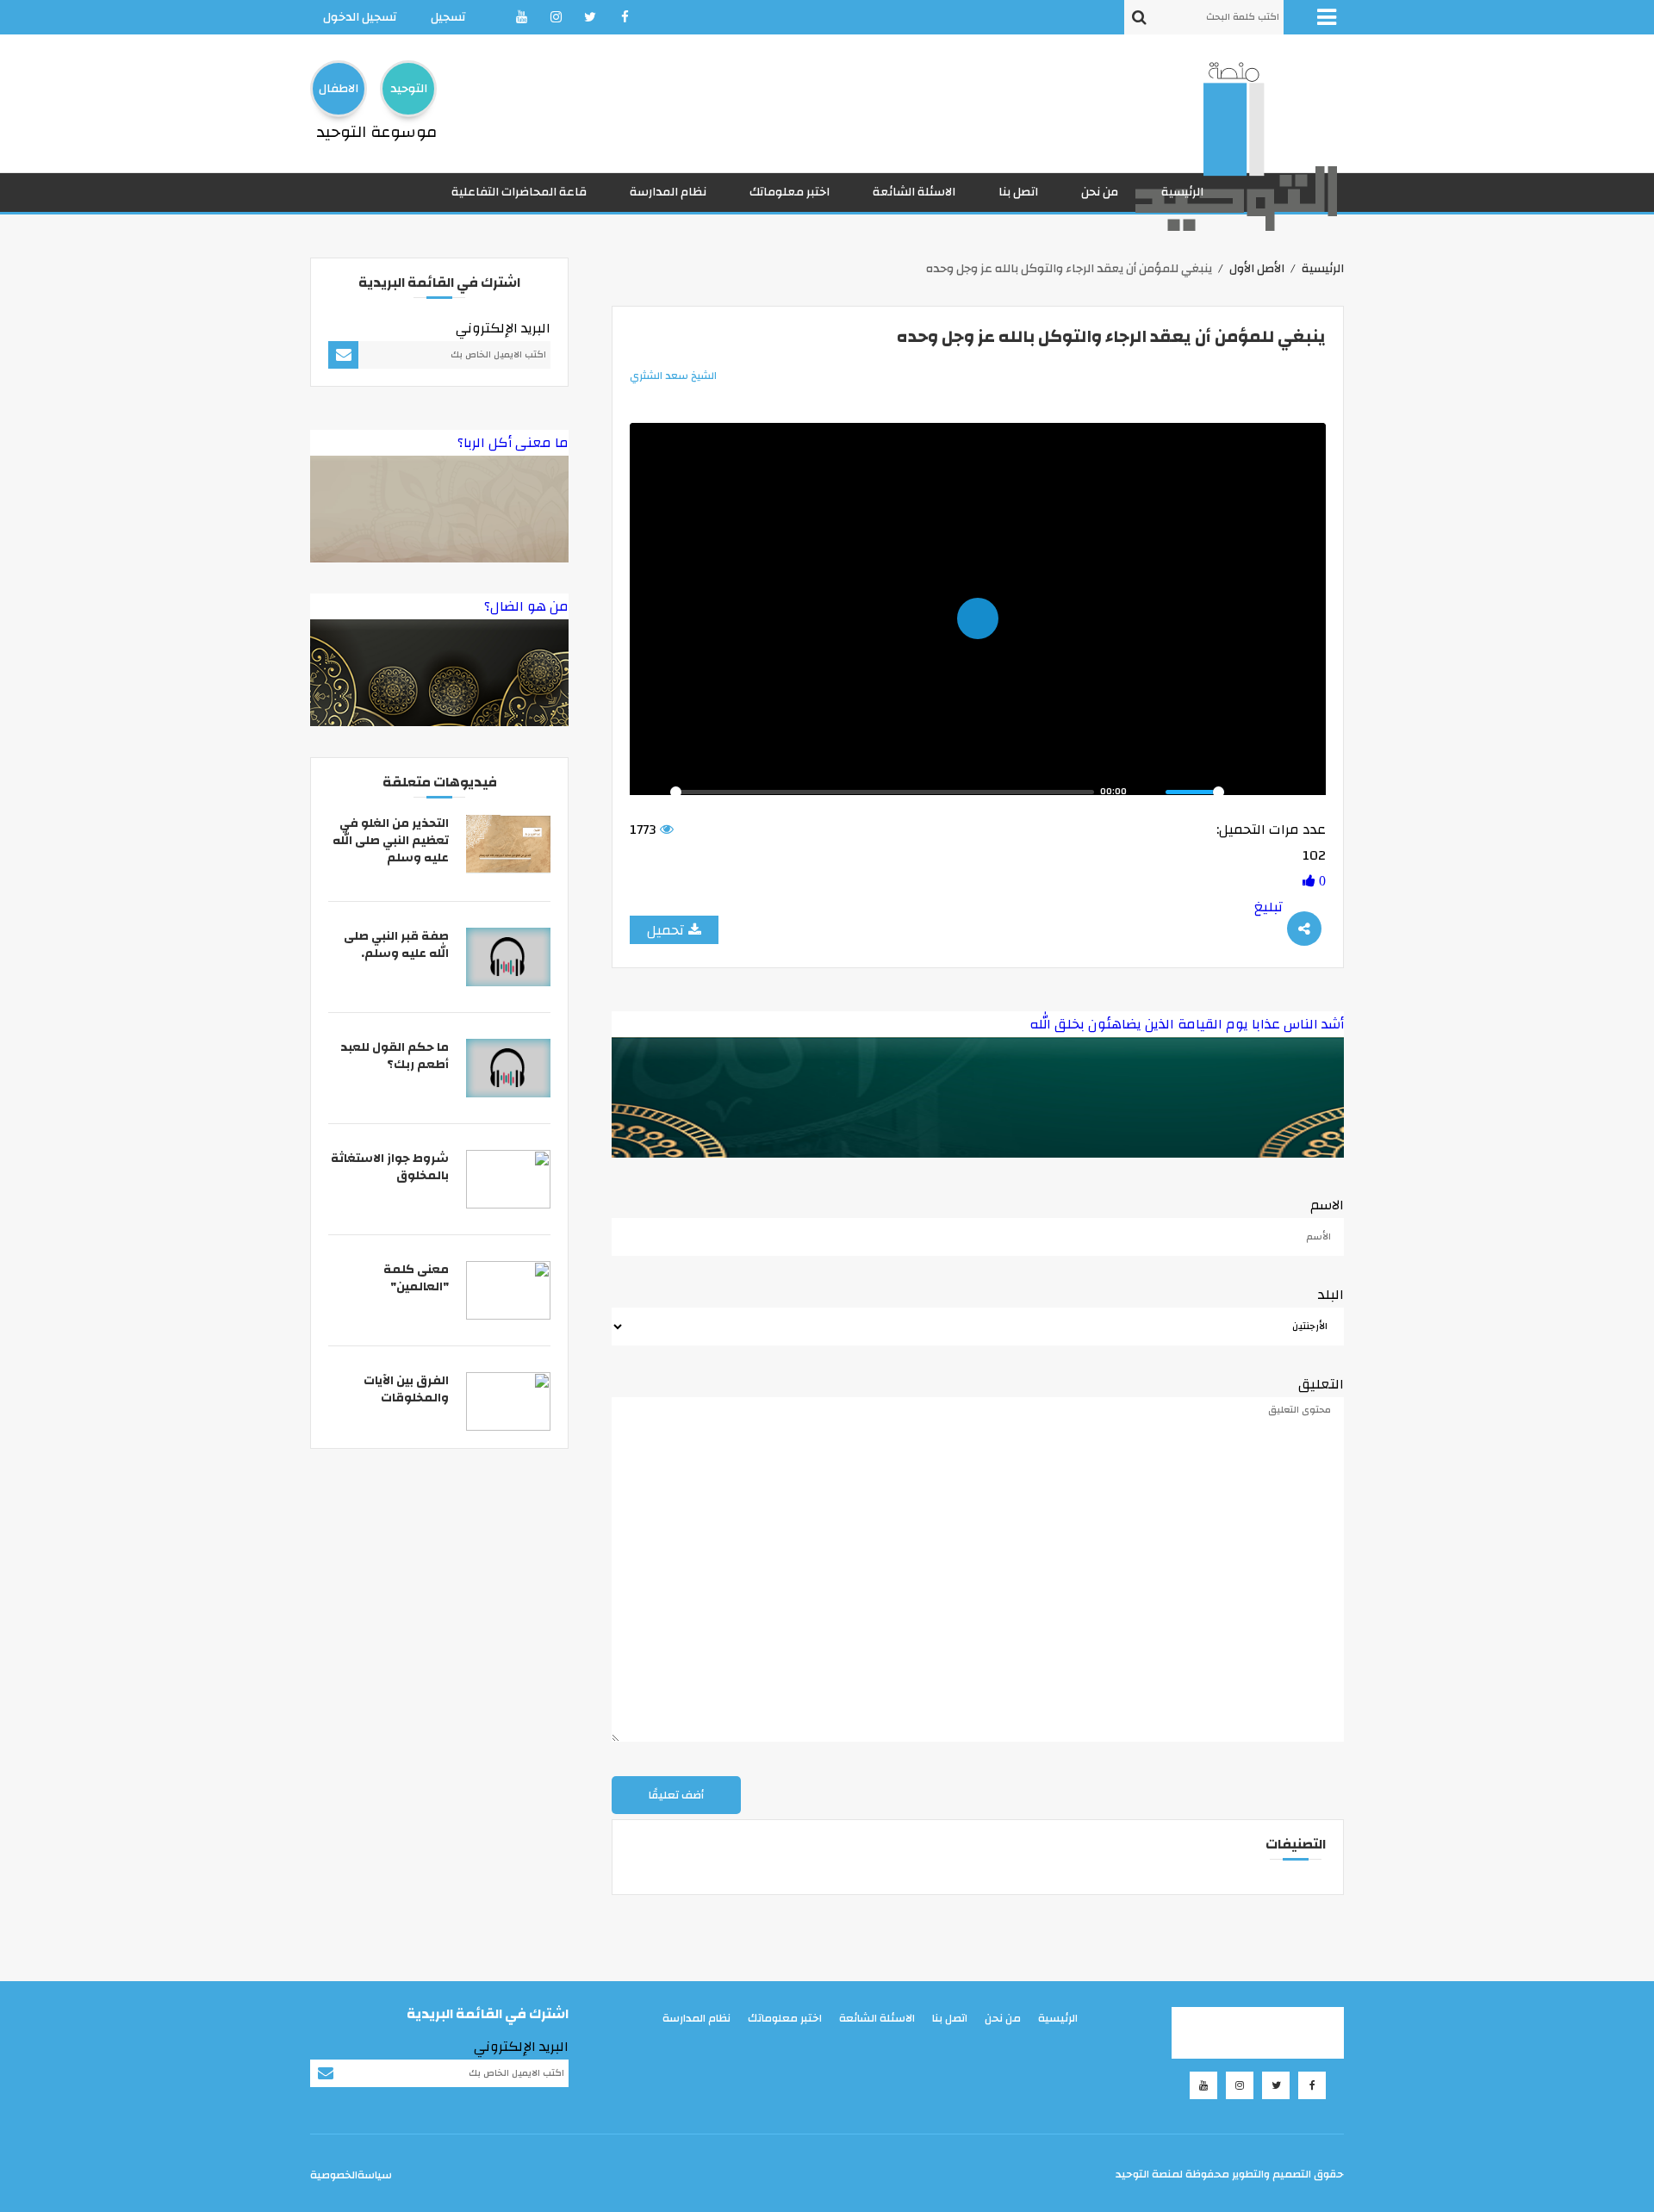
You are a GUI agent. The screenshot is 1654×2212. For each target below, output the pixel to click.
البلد (1331, 1295)
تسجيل (448, 17)
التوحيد (409, 89)
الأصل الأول (1257, 269)
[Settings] (1244, 792)
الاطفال (339, 89)
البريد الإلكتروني (503, 328)
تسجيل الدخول (360, 17)
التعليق (1321, 1384)
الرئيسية (1182, 192)
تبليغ (1268, 907)
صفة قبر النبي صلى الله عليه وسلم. (396, 945)
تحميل (665, 930)
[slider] (882, 792)
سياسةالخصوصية (351, 2175)
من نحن (1100, 192)
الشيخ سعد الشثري (673, 376)
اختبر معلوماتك (790, 192)
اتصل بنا (1018, 192)
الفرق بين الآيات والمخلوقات (406, 1389)
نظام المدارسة (668, 192)
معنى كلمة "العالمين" (416, 1278)
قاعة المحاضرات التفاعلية (519, 192)
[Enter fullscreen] (1303, 792)
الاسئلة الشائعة (914, 192)
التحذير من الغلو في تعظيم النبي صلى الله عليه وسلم (391, 841)
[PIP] (1274, 792)
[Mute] (1147, 792)
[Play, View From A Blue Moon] (652, 792)
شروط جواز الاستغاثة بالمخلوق (390, 1167)
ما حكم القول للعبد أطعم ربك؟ (395, 1056)
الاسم (1327, 1205)
